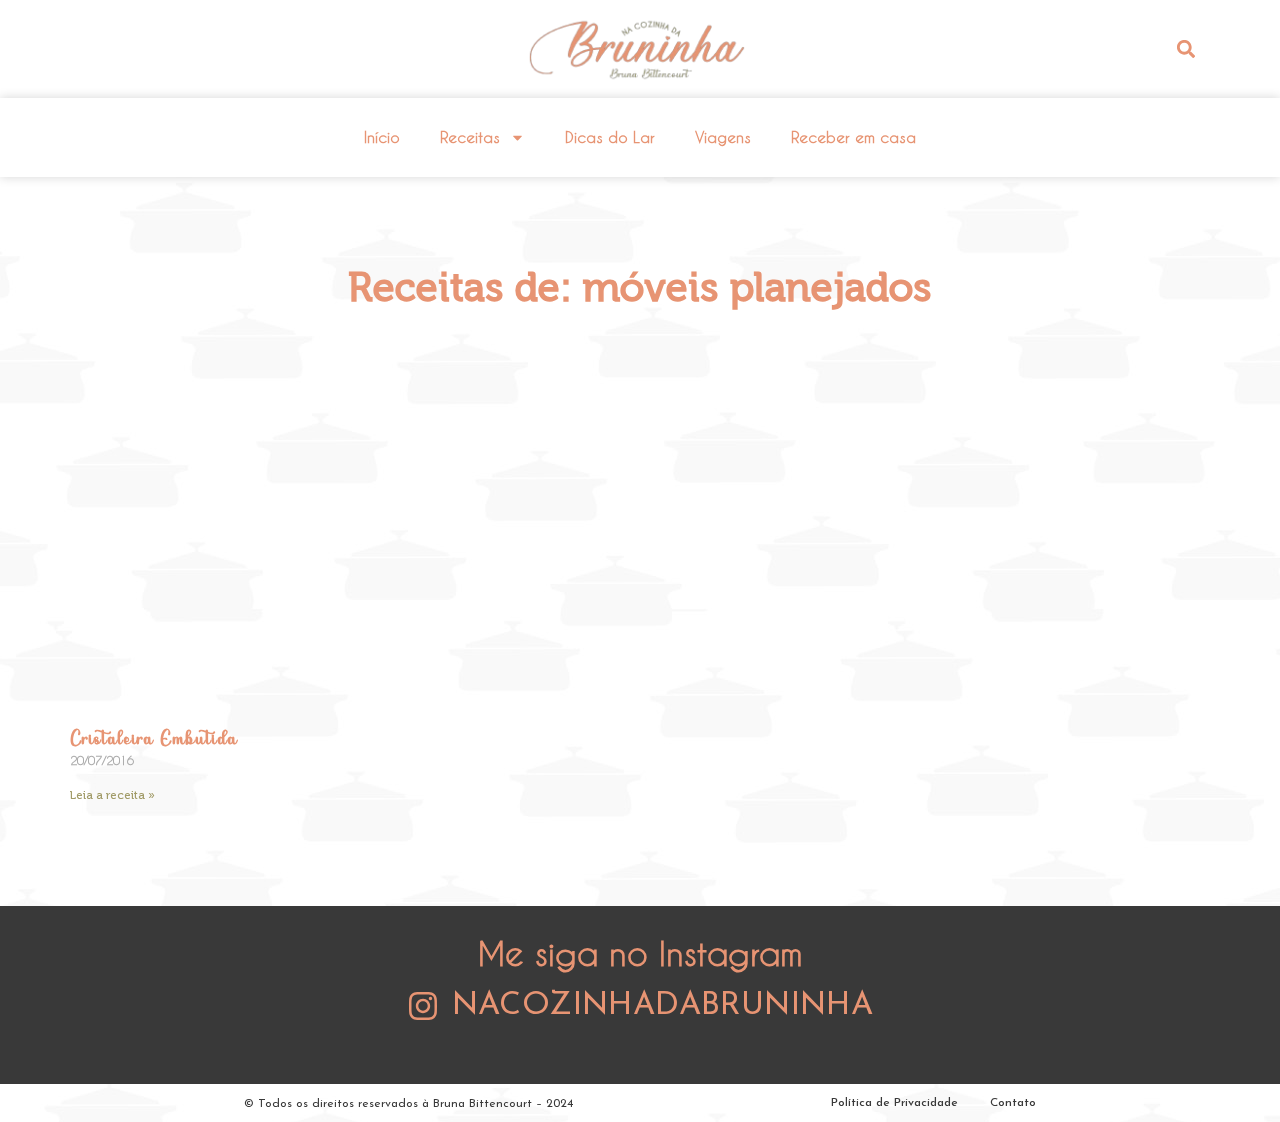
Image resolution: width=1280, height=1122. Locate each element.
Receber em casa (853, 137)
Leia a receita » (112, 795)
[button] (1185, 48)
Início (382, 137)
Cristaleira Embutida (153, 740)
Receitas (470, 137)
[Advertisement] (640, 517)
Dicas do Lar (610, 137)
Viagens (723, 137)
